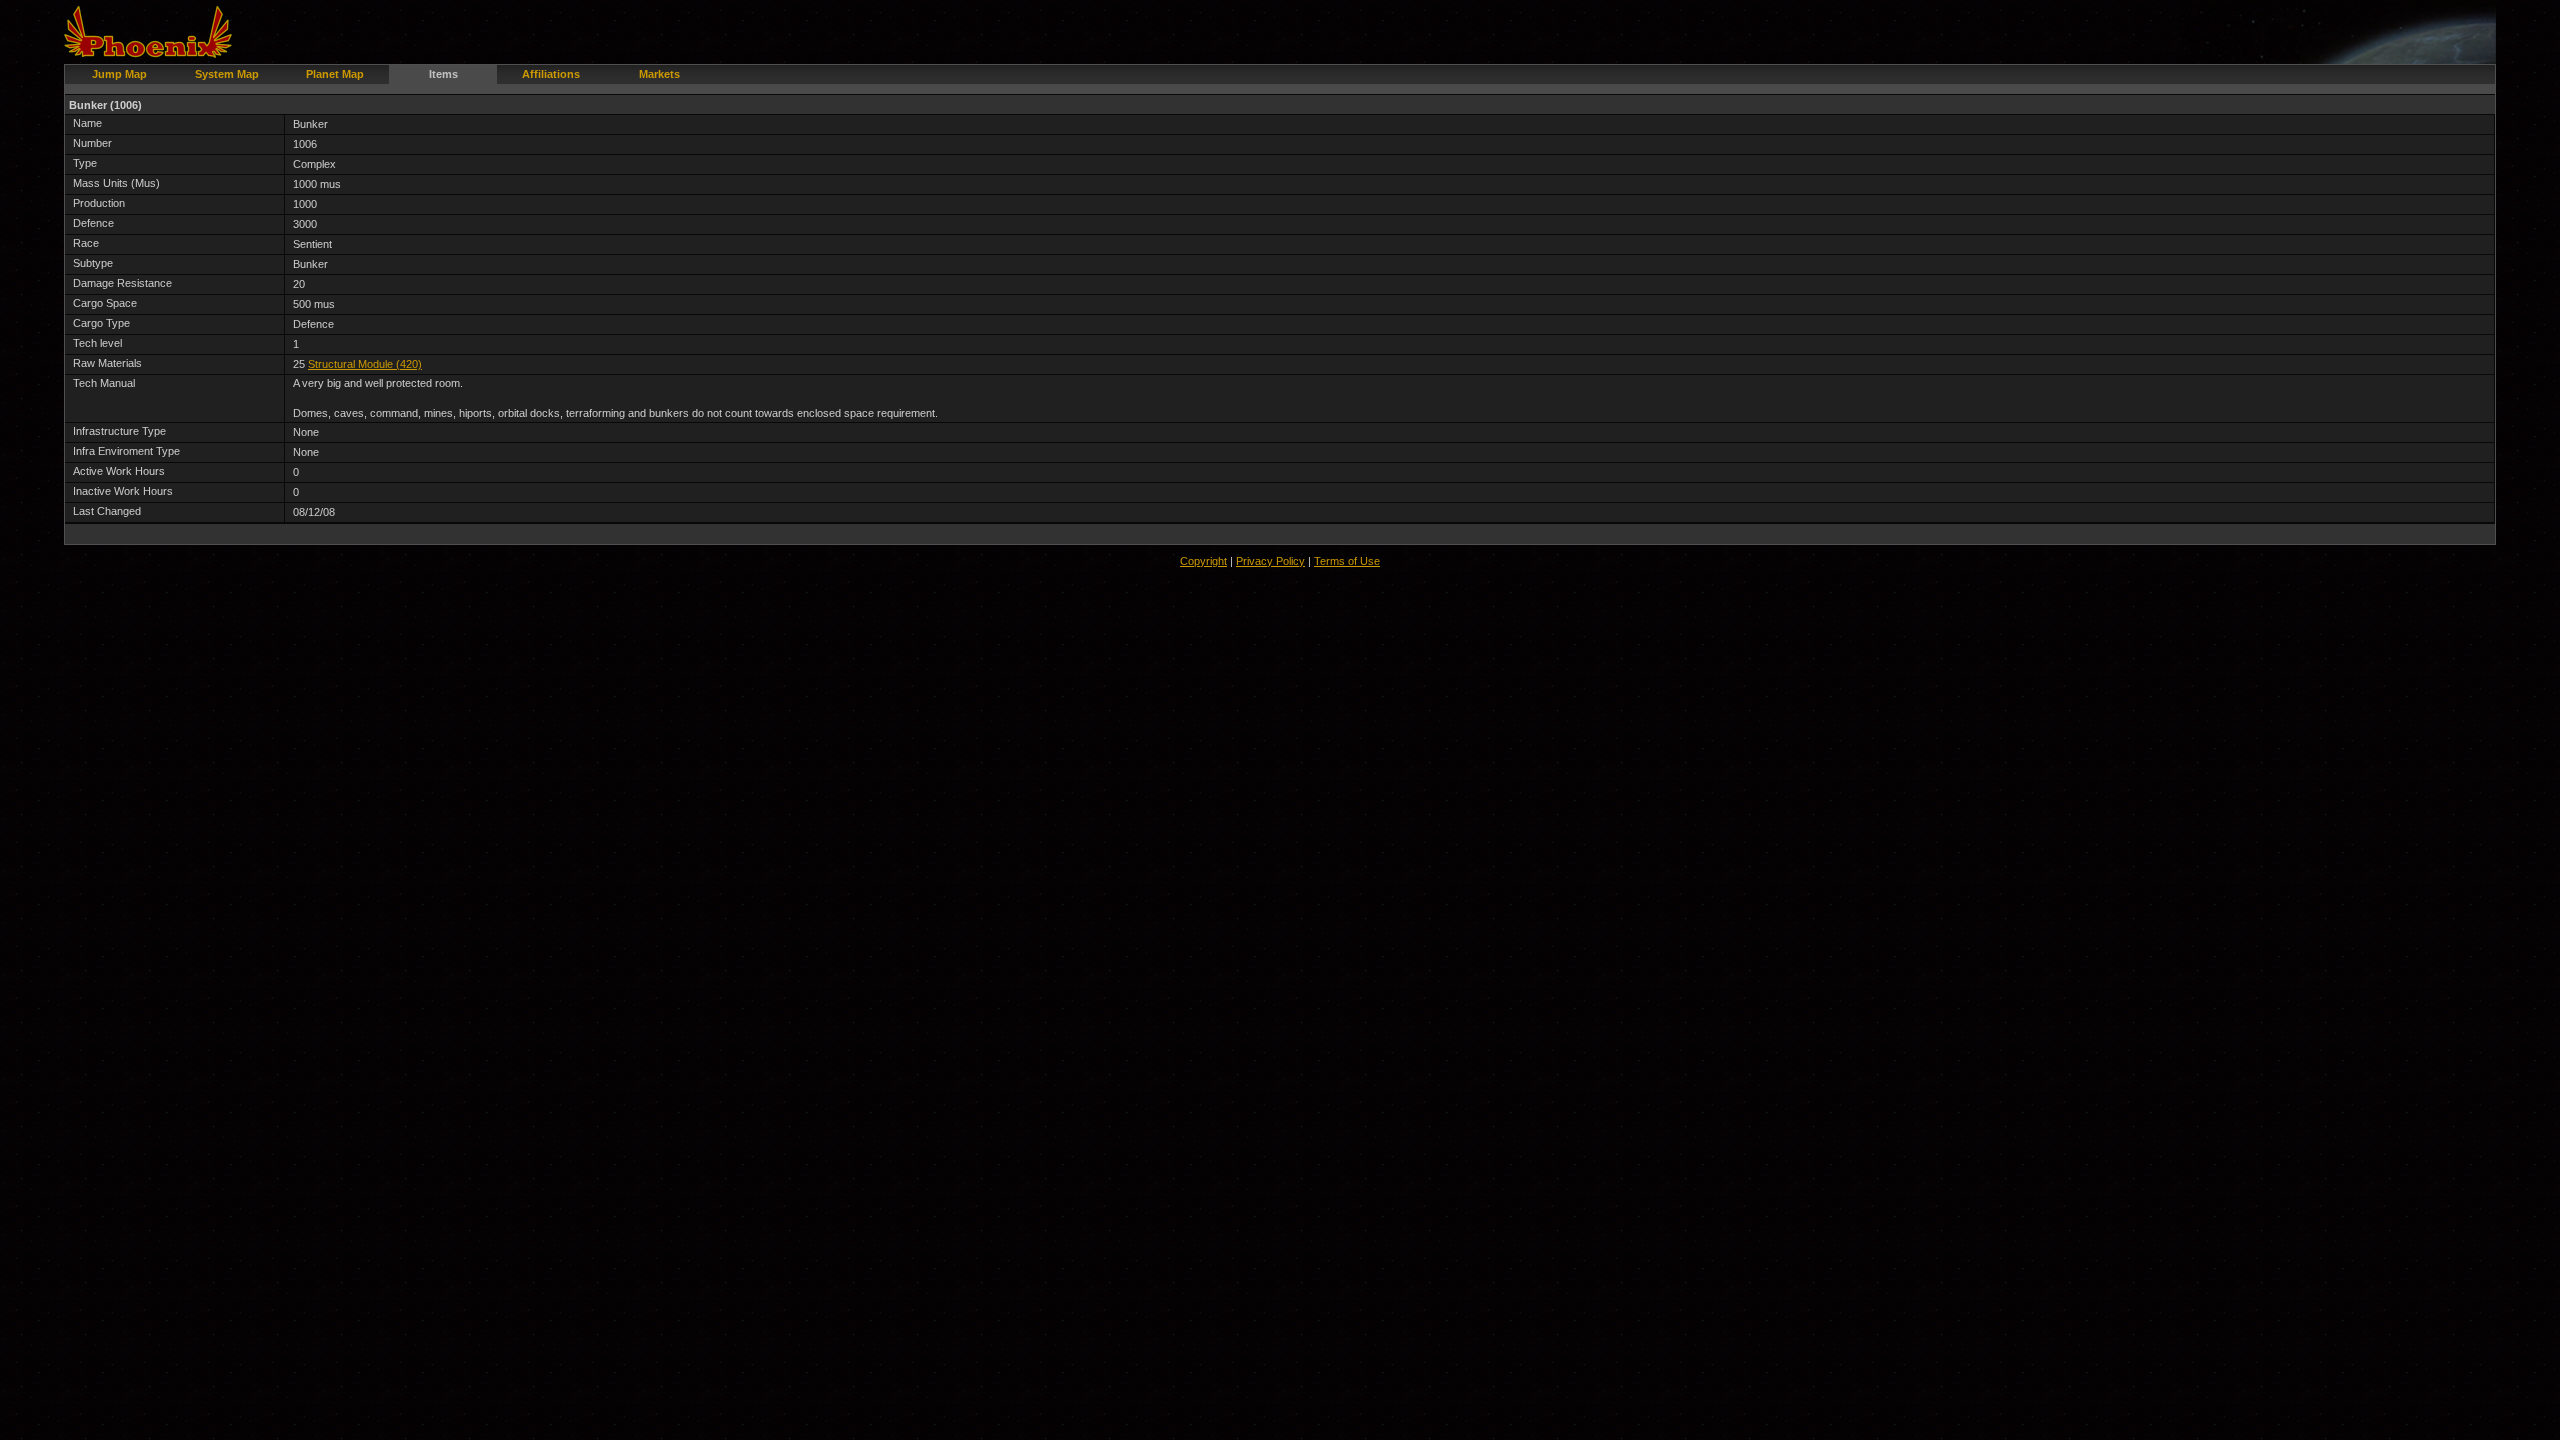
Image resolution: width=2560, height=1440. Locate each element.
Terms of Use (1347, 561)
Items (443, 74)
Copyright (1203, 561)
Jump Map (119, 74)
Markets (659, 74)
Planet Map (335, 74)
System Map (227, 74)
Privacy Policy (1270, 561)
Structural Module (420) (365, 364)
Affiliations (551, 74)
